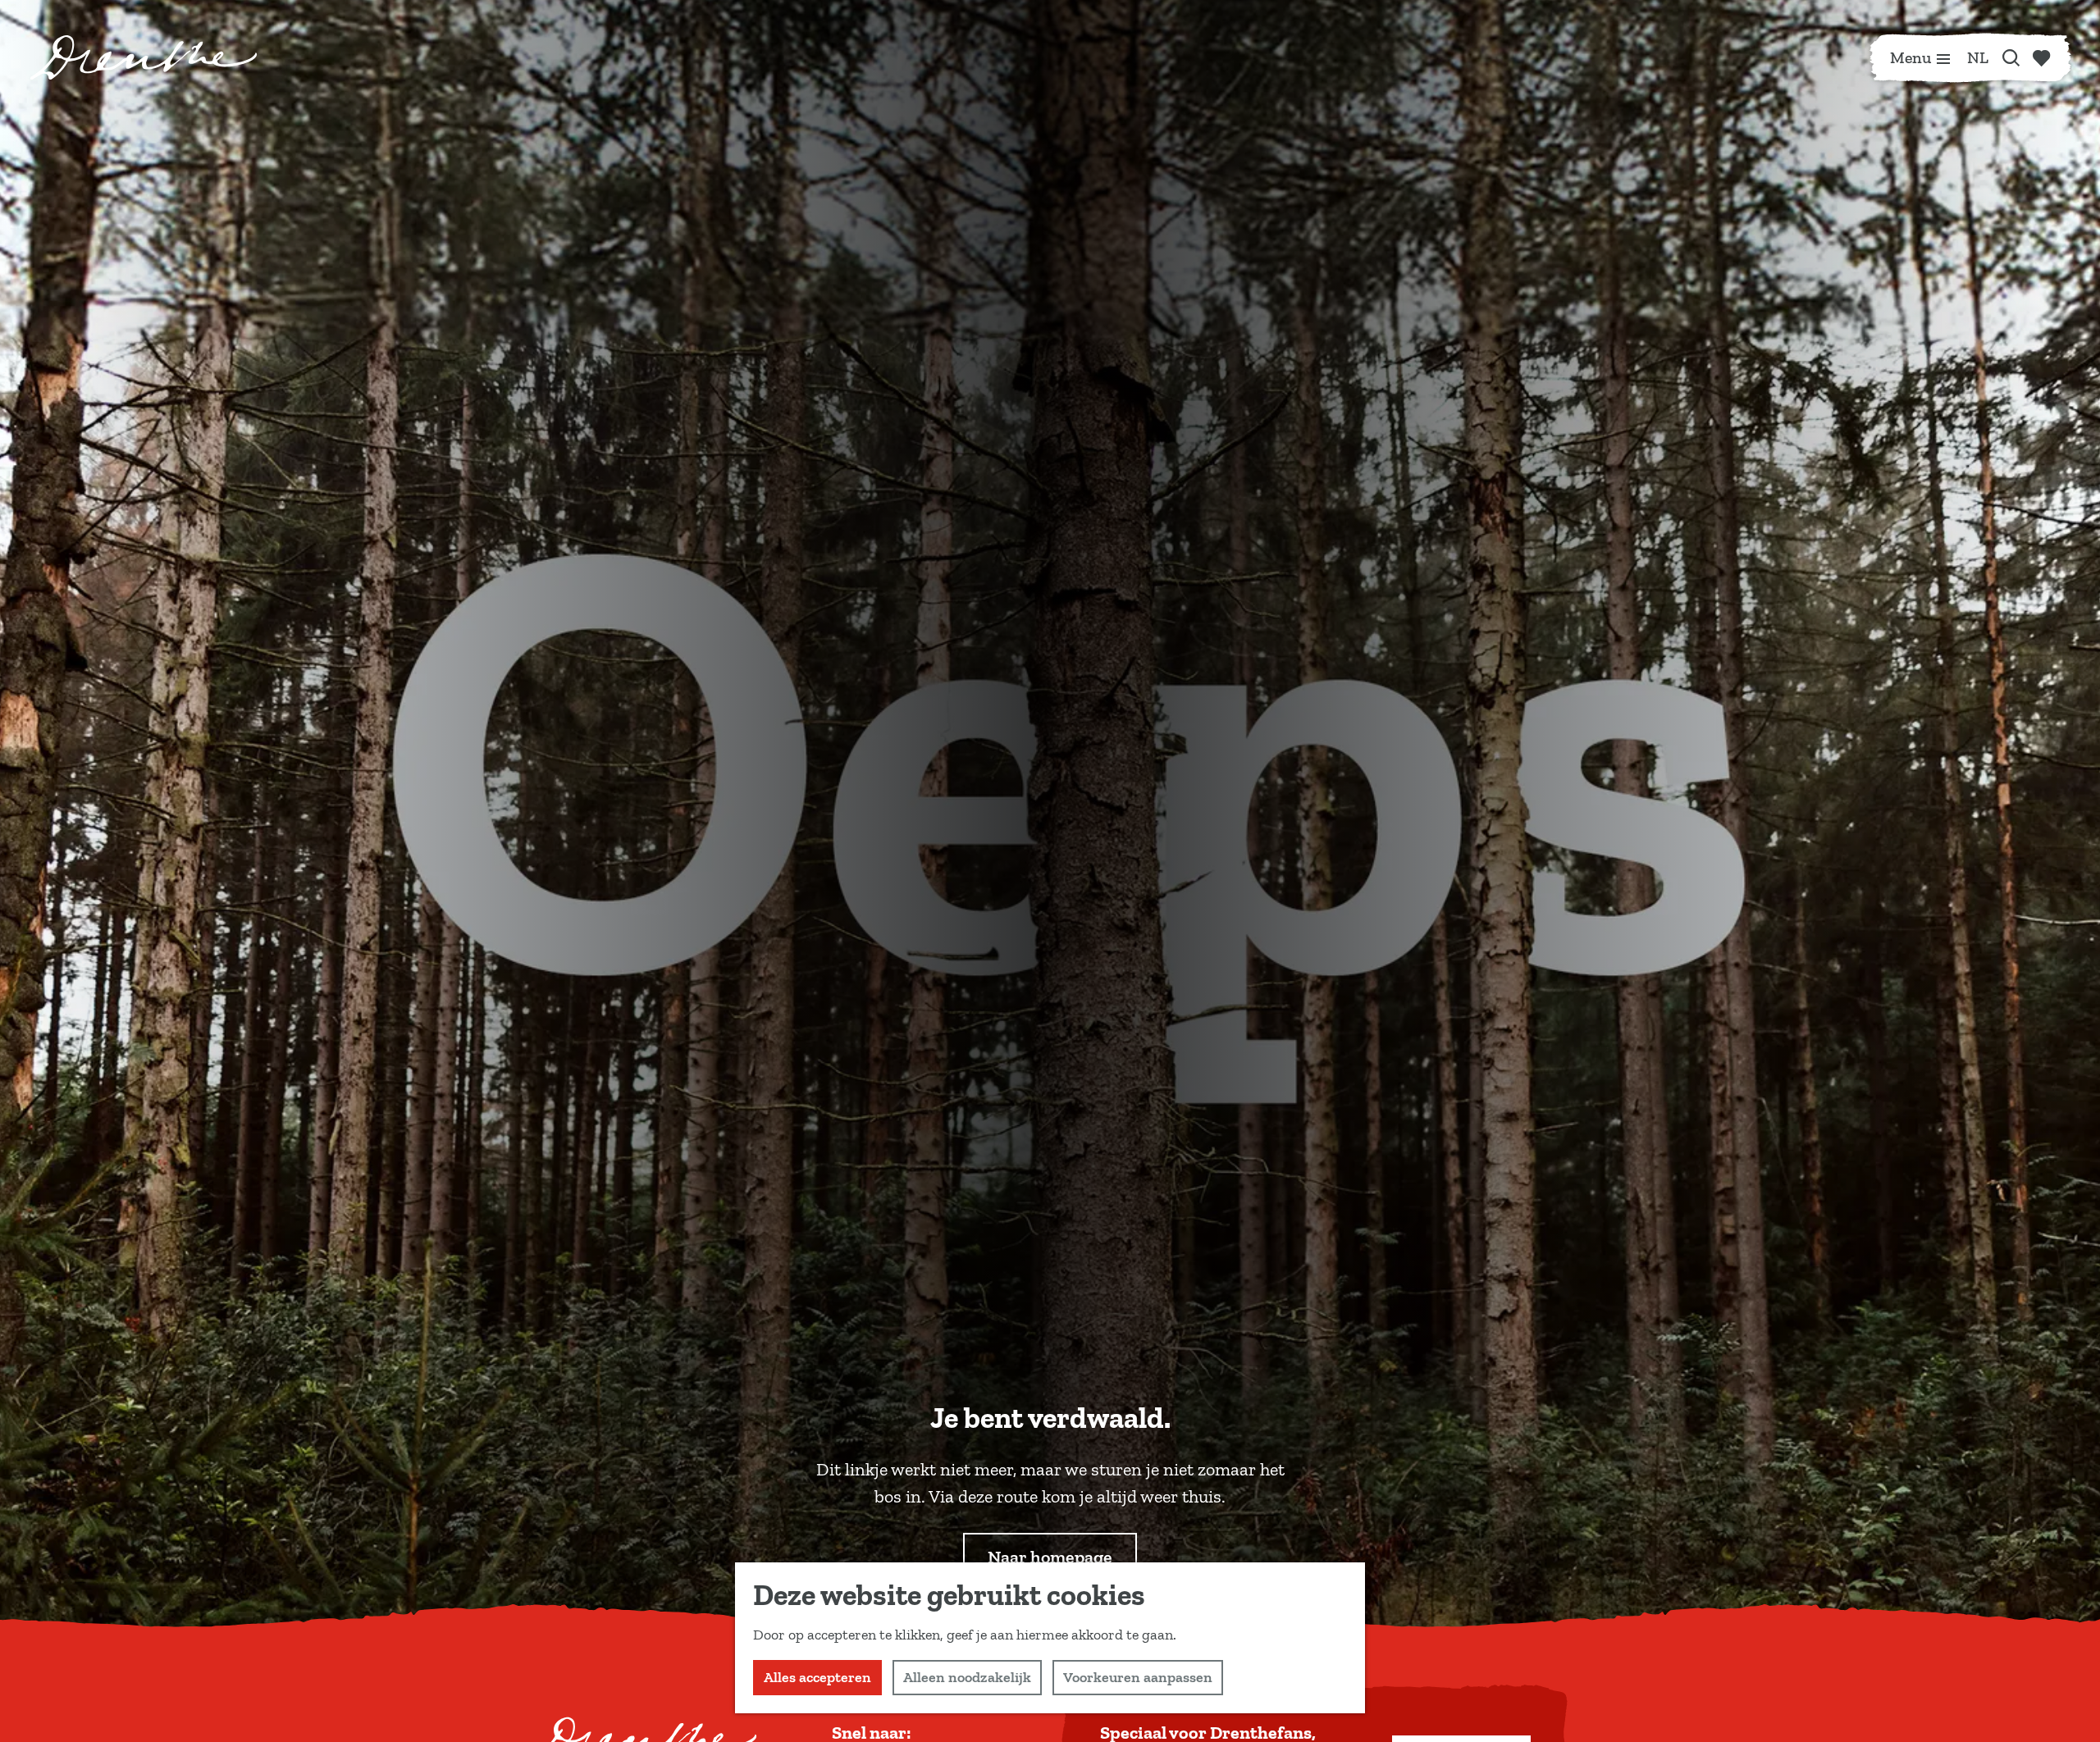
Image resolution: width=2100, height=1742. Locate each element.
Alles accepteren (817, 1677)
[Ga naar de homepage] (144, 57)
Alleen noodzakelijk (967, 1677)
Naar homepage (1050, 1557)
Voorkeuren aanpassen (1138, 1677)
